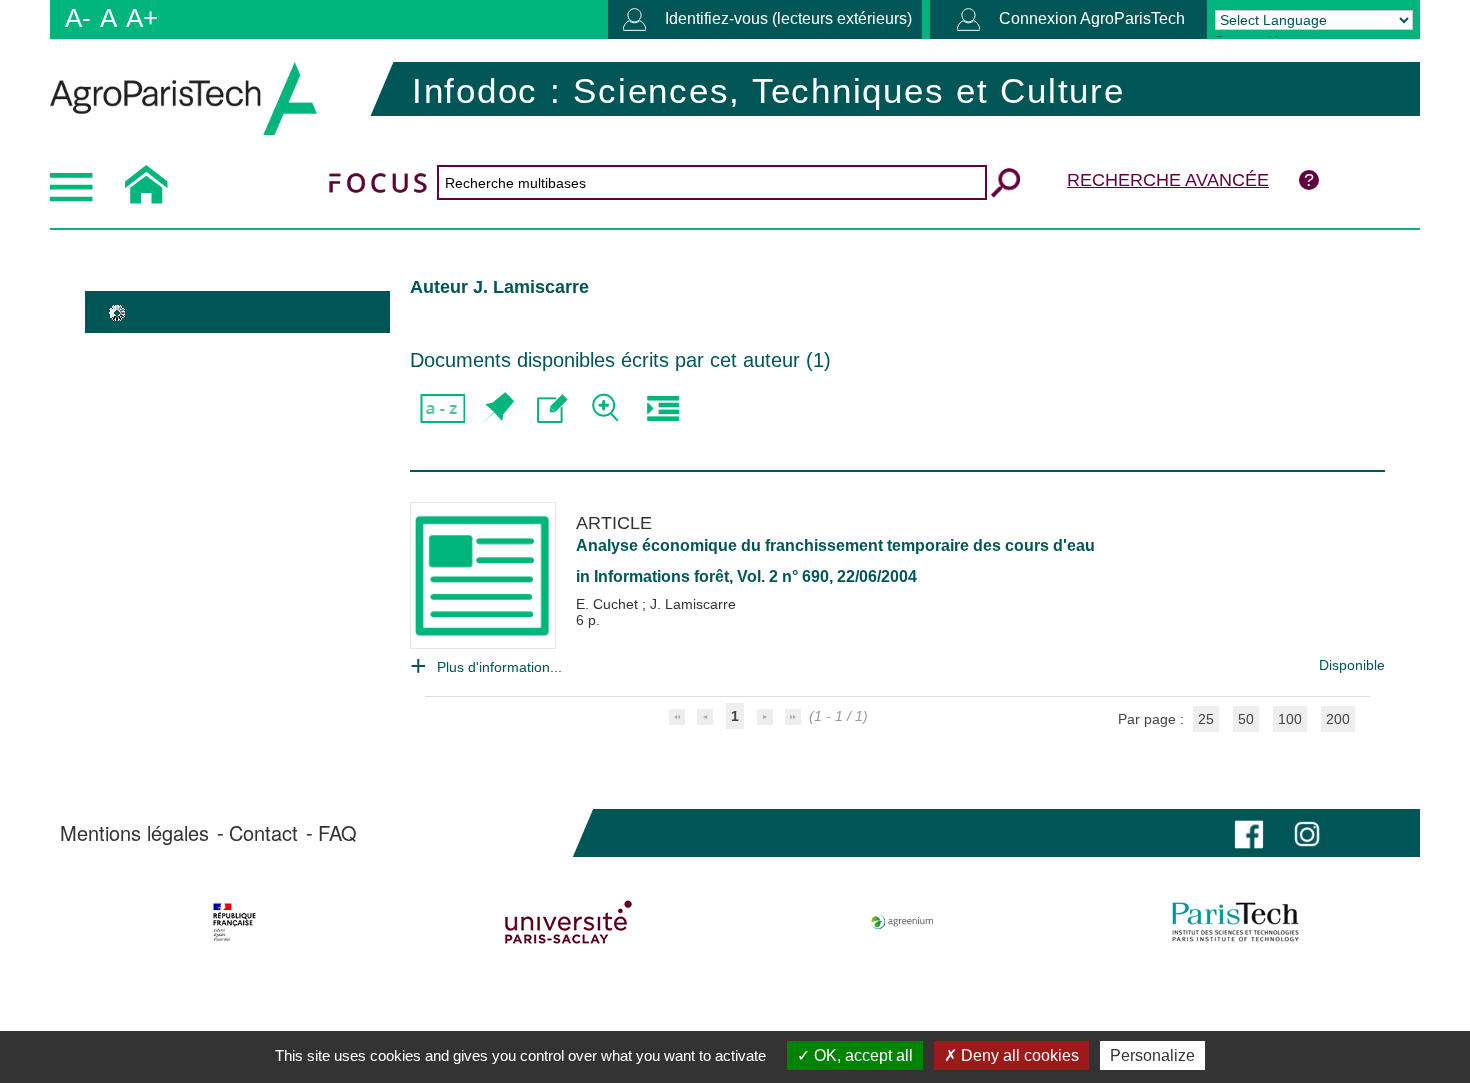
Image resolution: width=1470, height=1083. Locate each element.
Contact (263, 833)
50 (1246, 719)
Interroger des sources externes (662, 408)
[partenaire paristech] (1235, 922)
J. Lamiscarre (693, 604)
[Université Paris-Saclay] (568, 922)
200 (1338, 719)
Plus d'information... (499, 667)
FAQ (337, 833)
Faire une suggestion (552, 408)
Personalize (1152, 1055)
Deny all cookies (1018, 1055)
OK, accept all (861, 1055)
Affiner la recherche (607, 408)
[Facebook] (1249, 832)
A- (78, 18)
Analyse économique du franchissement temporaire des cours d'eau (835, 545)
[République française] (234, 922)
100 (1290, 719)
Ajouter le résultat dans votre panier (497, 408)
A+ (142, 18)
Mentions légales (134, 833)
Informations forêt (661, 576)
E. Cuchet (609, 604)
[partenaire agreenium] (902, 922)
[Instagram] (1307, 832)
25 (1206, 719)
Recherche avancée (1168, 180)
